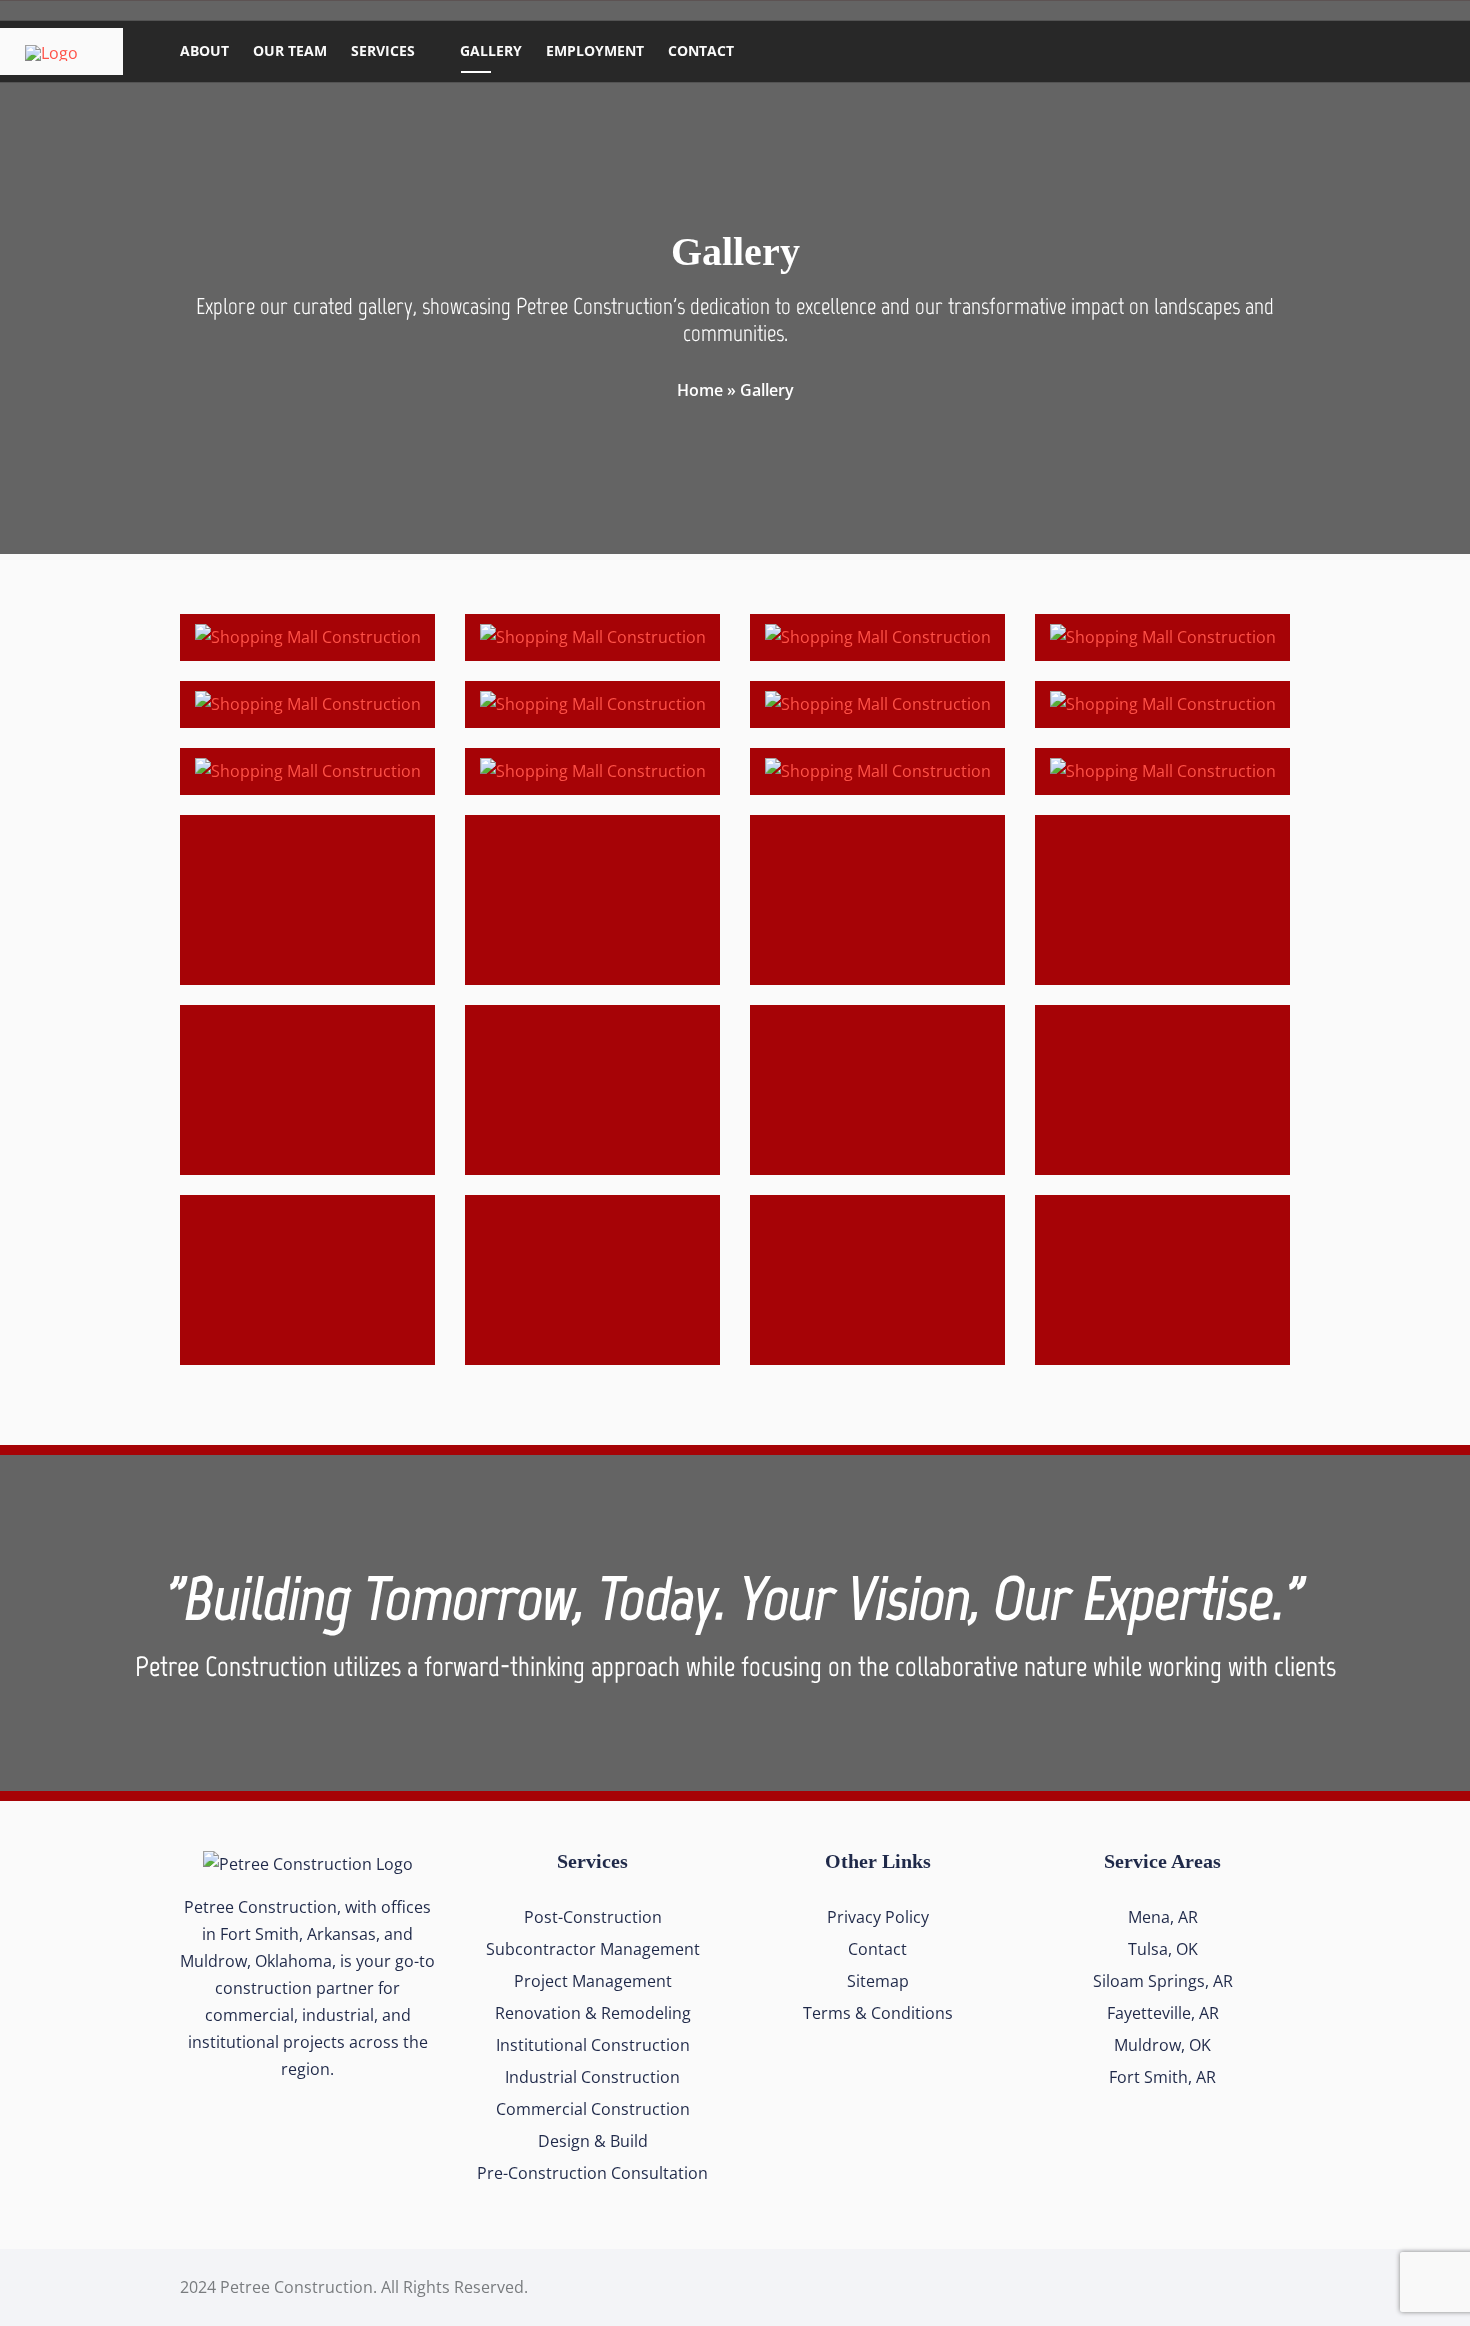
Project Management (593, 1981)
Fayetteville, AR (1163, 2013)
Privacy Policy (878, 1917)
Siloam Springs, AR (1163, 1981)
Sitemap (878, 1981)
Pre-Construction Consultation (592, 2173)
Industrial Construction (592, 2077)
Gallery (491, 50)
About (204, 50)
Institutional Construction (593, 2045)
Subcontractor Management (593, 1949)
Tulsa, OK (1163, 1949)
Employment (595, 50)
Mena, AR (1163, 1917)
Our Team (290, 50)
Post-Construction (593, 1917)
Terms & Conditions (878, 2013)
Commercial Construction (593, 2109)
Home (700, 390)
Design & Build (593, 2141)
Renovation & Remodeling (593, 2013)
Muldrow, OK (1162, 2045)
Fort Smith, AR (1162, 2077)
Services (383, 50)
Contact (701, 50)
